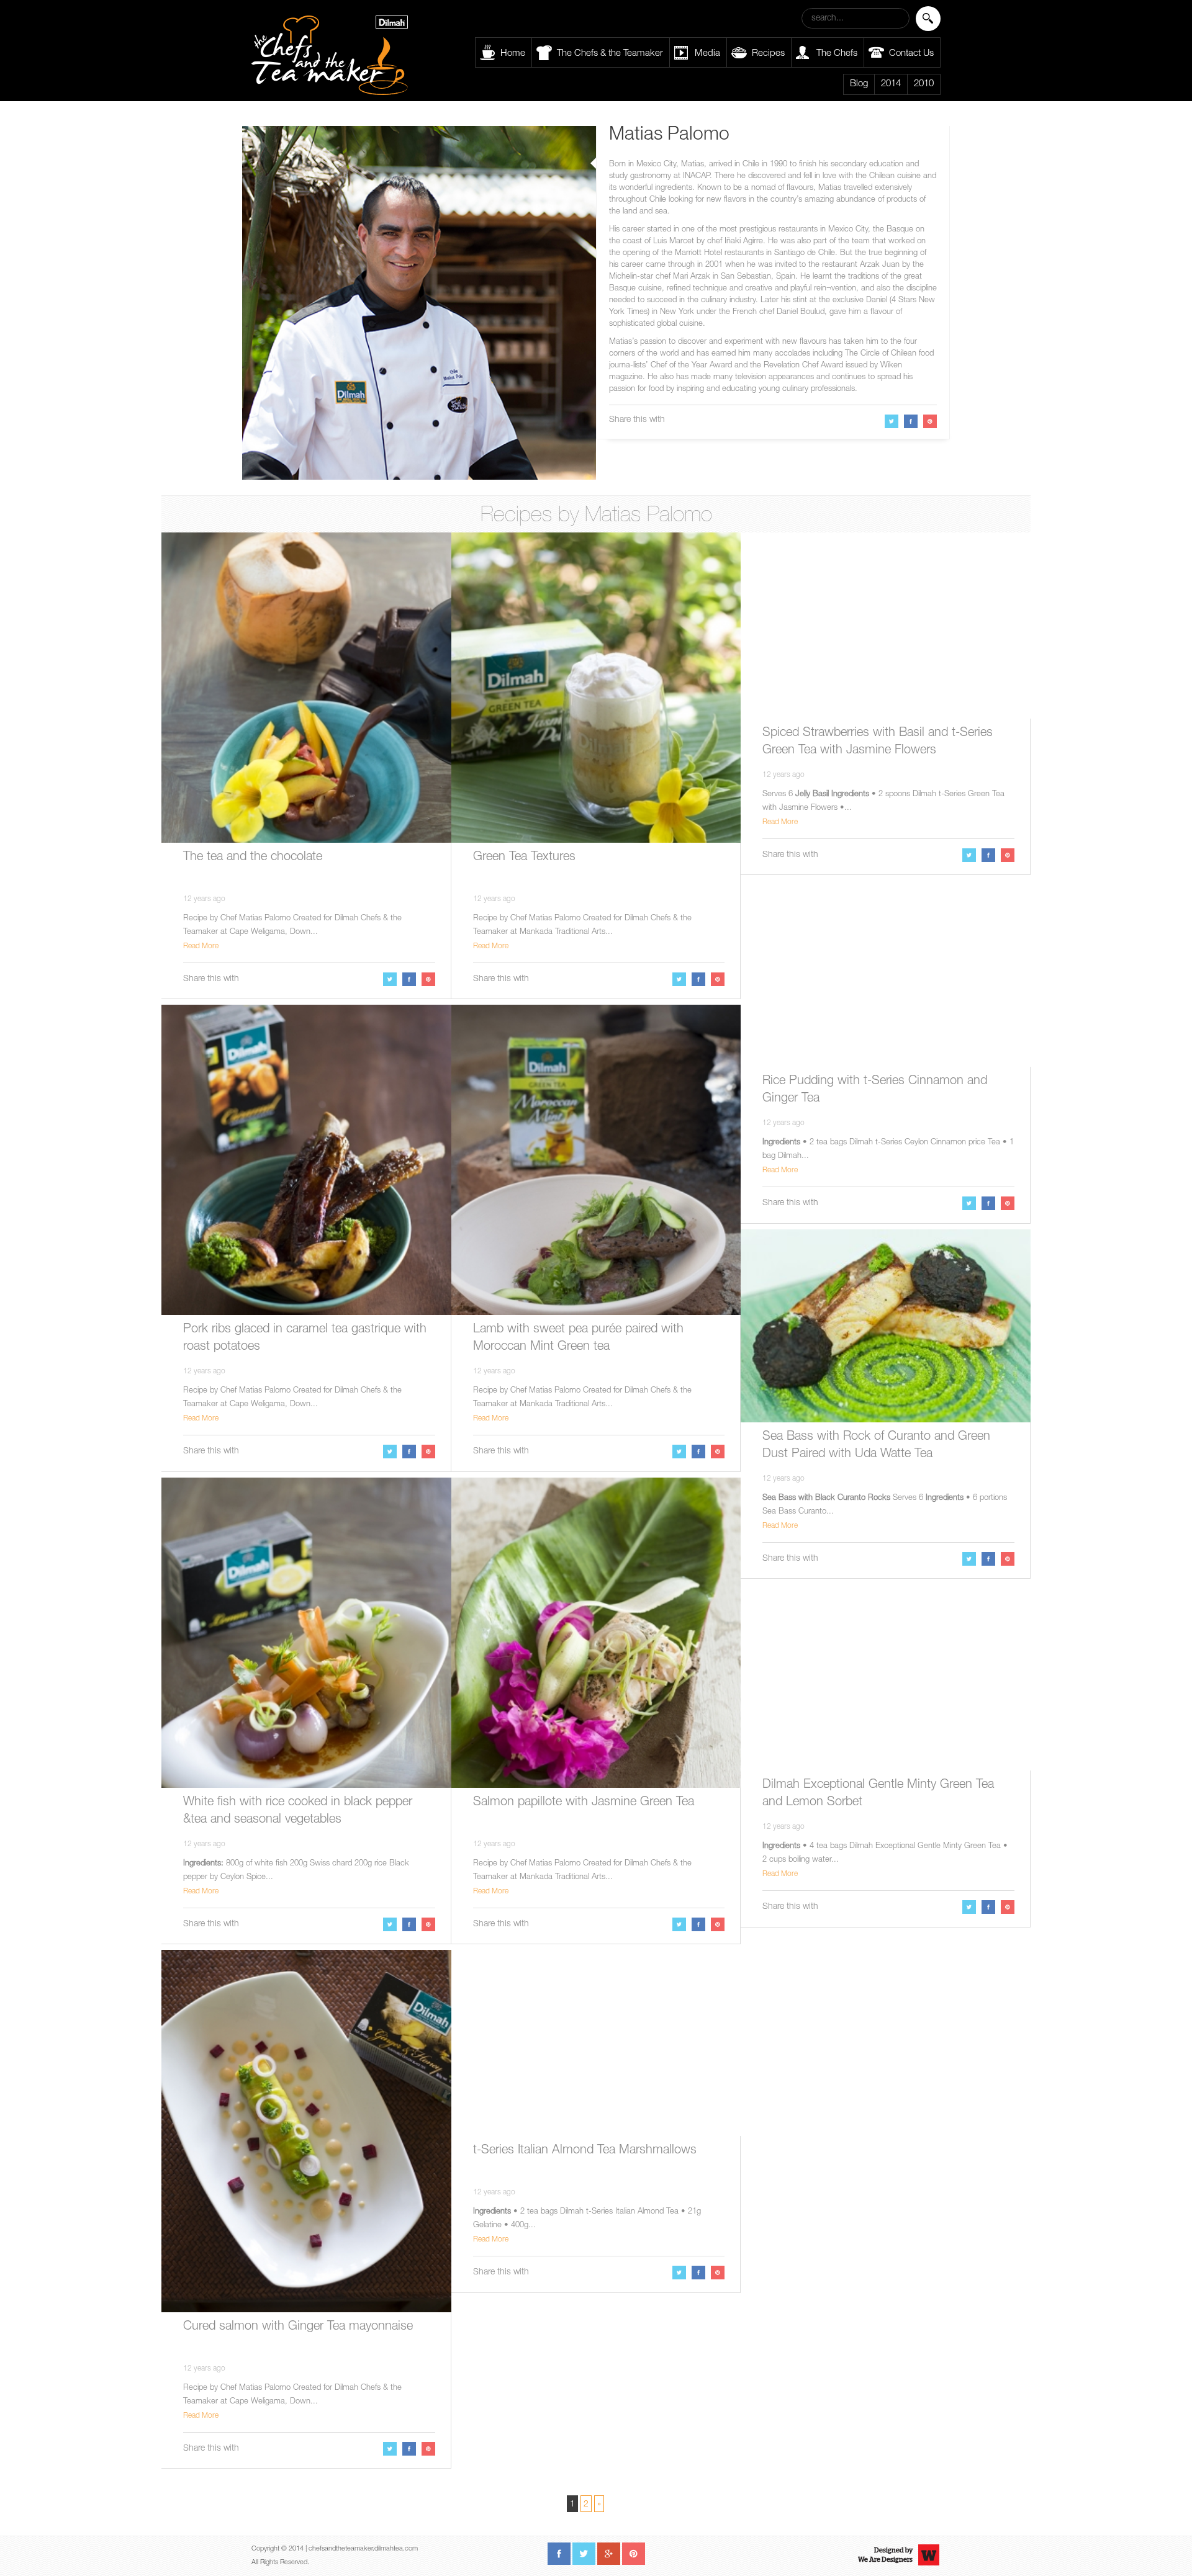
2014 (891, 84)
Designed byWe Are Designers (885, 2555)
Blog (859, 84)
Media (707, 54)
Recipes (768, 54)
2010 (924, 84)
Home (513, 54)
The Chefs (837, 54)
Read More (201, 946)
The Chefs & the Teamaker (610, 54)
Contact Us (911, 54)
